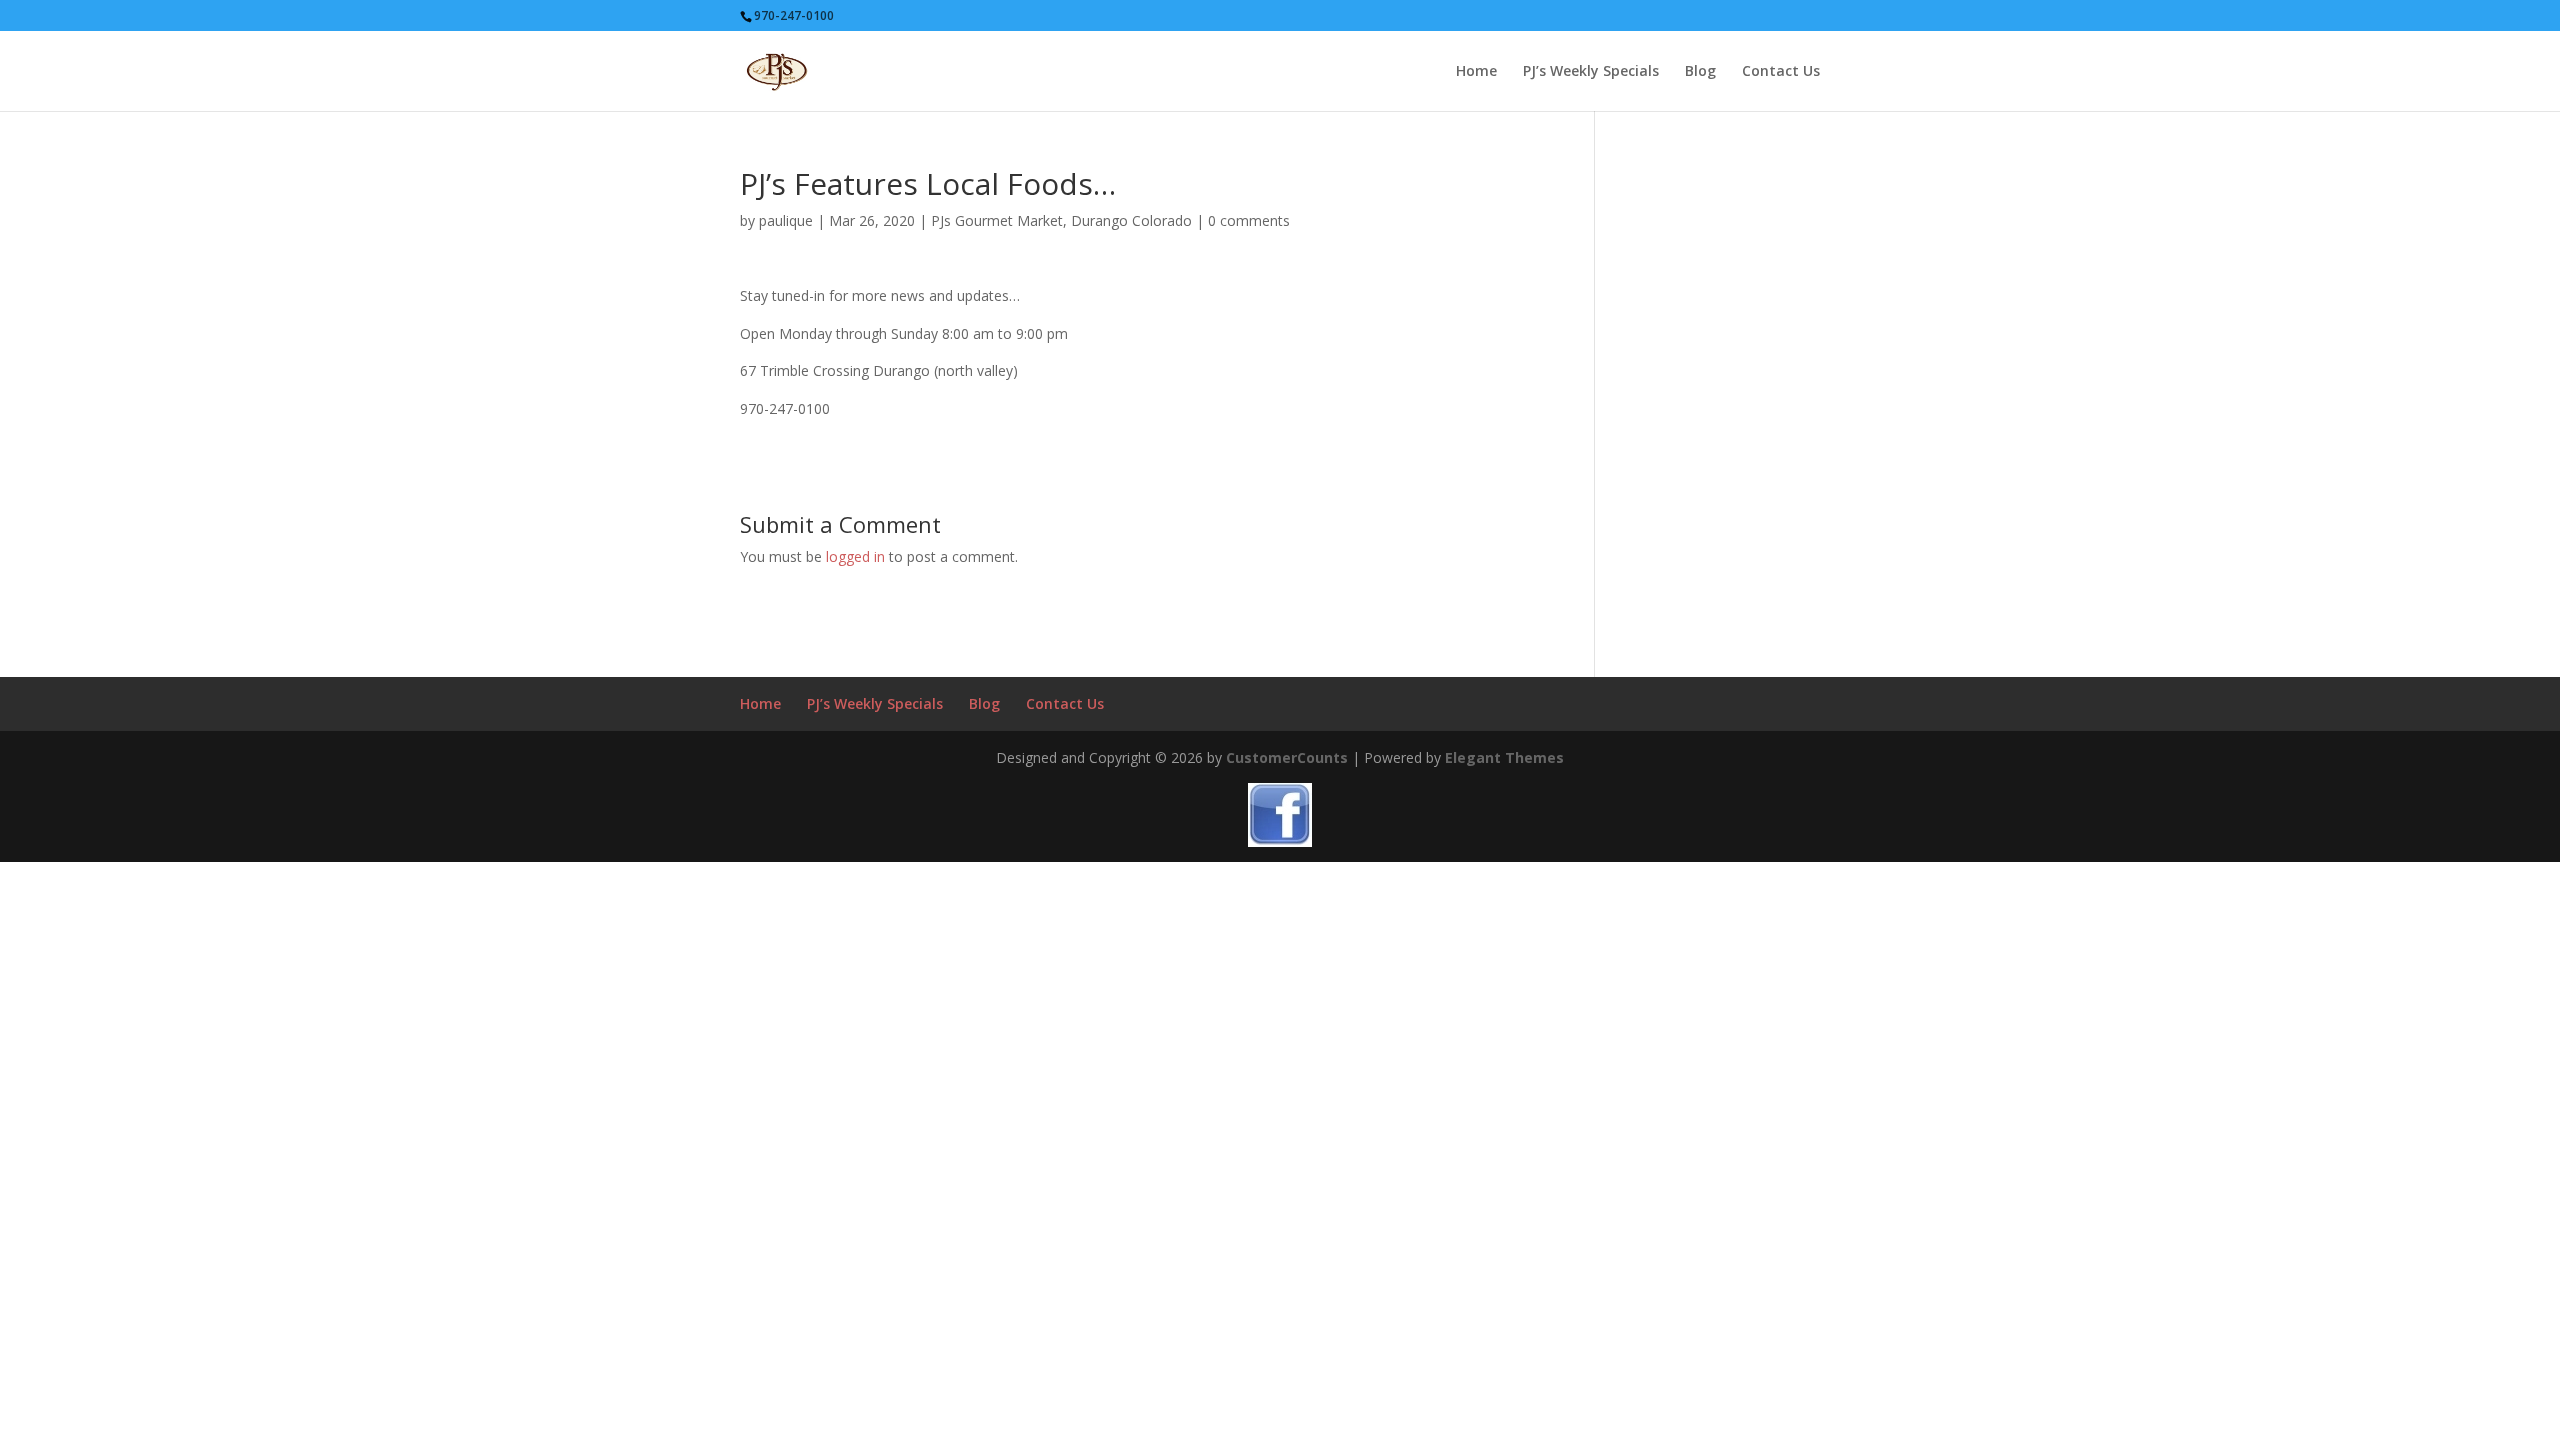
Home (1476, 72)
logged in (855, 556)
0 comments (1249, 220)
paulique (786, 220)
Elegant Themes (1504, 757)
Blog (1700, 72)
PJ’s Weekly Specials (1591, 72)
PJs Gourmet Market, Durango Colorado (1061, 220)
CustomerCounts (1287, 757)
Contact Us (1781, 72)
